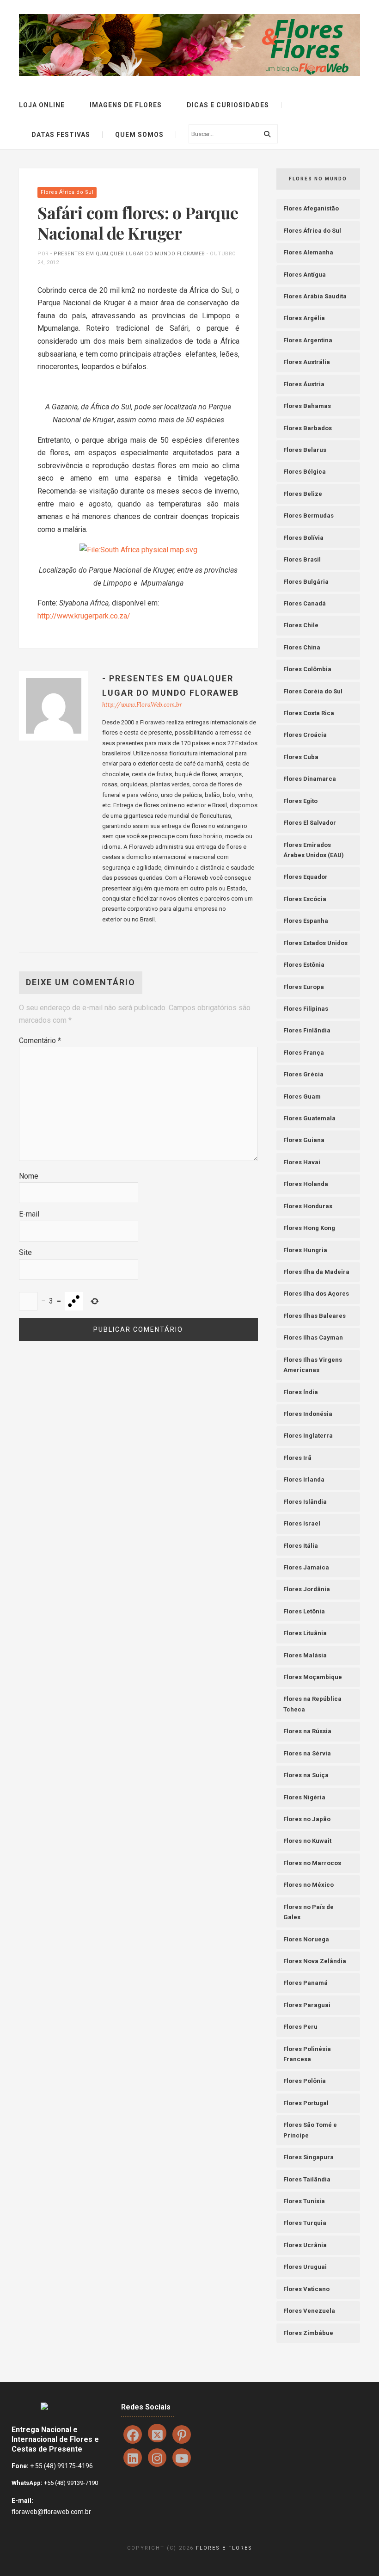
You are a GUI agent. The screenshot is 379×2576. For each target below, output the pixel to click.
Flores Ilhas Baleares (315, 1316)
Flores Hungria (305, 1250)
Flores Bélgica (305, 472)
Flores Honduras (308, 1206)
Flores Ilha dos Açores (316, 1294)
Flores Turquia (305, 2223)
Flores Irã (297, 1458)
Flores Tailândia (307, 2179)
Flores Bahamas (307, 406)
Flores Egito (300, 801)
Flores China (302, 647)
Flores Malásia (305, 1655)
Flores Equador (306, 877)
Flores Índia (301, 1392)
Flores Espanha (306, 921)
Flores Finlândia (307, 1030)
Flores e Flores (224, 2548)
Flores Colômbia (307, 669)
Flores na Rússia (307, 1731)
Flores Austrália (307, 362)
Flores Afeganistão (311, 208)
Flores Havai (302, 1162)
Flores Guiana (304, 1140)
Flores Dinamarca (310, 779)
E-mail (29, 1214)
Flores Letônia (304, 1611)
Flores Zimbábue (308, 2333)
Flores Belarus (305, 450)
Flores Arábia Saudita (315, 296)
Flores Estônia (304, 965)
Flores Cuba (301, 757)
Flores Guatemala (309, 1118)
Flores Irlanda (304, 1480)
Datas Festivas (61, 135)
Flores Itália (301, 1546)
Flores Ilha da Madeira (316, 1272)
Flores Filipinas (306, 1009)
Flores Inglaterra (308, 1436)
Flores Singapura (309, 2157)
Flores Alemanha (308, 252)
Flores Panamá (306, 1983)
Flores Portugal (306, 2103)
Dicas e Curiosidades (228, 105)
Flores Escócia (305, 899)
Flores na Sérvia (307, 1753)
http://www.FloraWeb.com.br (142, 705)
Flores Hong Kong (309, 1228)
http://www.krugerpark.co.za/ (84, 616)
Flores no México (309, 1885)
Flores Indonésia (308, 1414)
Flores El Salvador (310, 823)
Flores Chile (301, 625)
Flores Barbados (308, 428)
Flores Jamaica (306, 1567)
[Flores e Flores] (189, 44)
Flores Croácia (305, 735)
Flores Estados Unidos (315, 943)
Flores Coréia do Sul (313, 691)
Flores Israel (302, 1523)
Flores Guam (302, 1096)
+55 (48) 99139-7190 (70, 2483)
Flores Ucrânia (305, 2245)
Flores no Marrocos (312, 1863)
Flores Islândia (305, 1502)
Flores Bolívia (303, 538)
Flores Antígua (305, 275)
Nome (29, 1176)
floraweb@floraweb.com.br (51, 2512)
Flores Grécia (303, 1074)
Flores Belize (303, 494)
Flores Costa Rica (309, 713)
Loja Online (42, 105)
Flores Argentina (308, 340)
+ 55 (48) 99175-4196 (61, 2466)
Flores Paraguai (307, 2005)
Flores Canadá (305, 603)
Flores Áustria (304, 384)
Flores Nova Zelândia (315, 1961)
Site (25, 1252)
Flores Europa (304, 987)
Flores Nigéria (304, 1797)
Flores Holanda (306, 1184)
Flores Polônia (305, 2081)
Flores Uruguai (305, 2267)
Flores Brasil (302, 559)
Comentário (40, 1041)
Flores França (304, 1053)
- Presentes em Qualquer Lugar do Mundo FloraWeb (128, 254)
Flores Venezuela (309, 2311)
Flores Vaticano (306, 2289)
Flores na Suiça (306, 1775)
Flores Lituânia (305, 1633)
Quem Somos (139, 135)
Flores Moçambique (313, 1677)
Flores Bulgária (306, 582)
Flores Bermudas (309, 516)
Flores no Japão (307, 1819)
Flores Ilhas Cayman (313, 1337)
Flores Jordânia (307, 1589)
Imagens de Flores (126, 105)
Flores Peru (300, 2027)
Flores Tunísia (304, 2201)
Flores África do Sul (67, 192)
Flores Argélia (304, 318)
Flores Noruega (306, 1939)
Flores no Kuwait (307, 1841)
